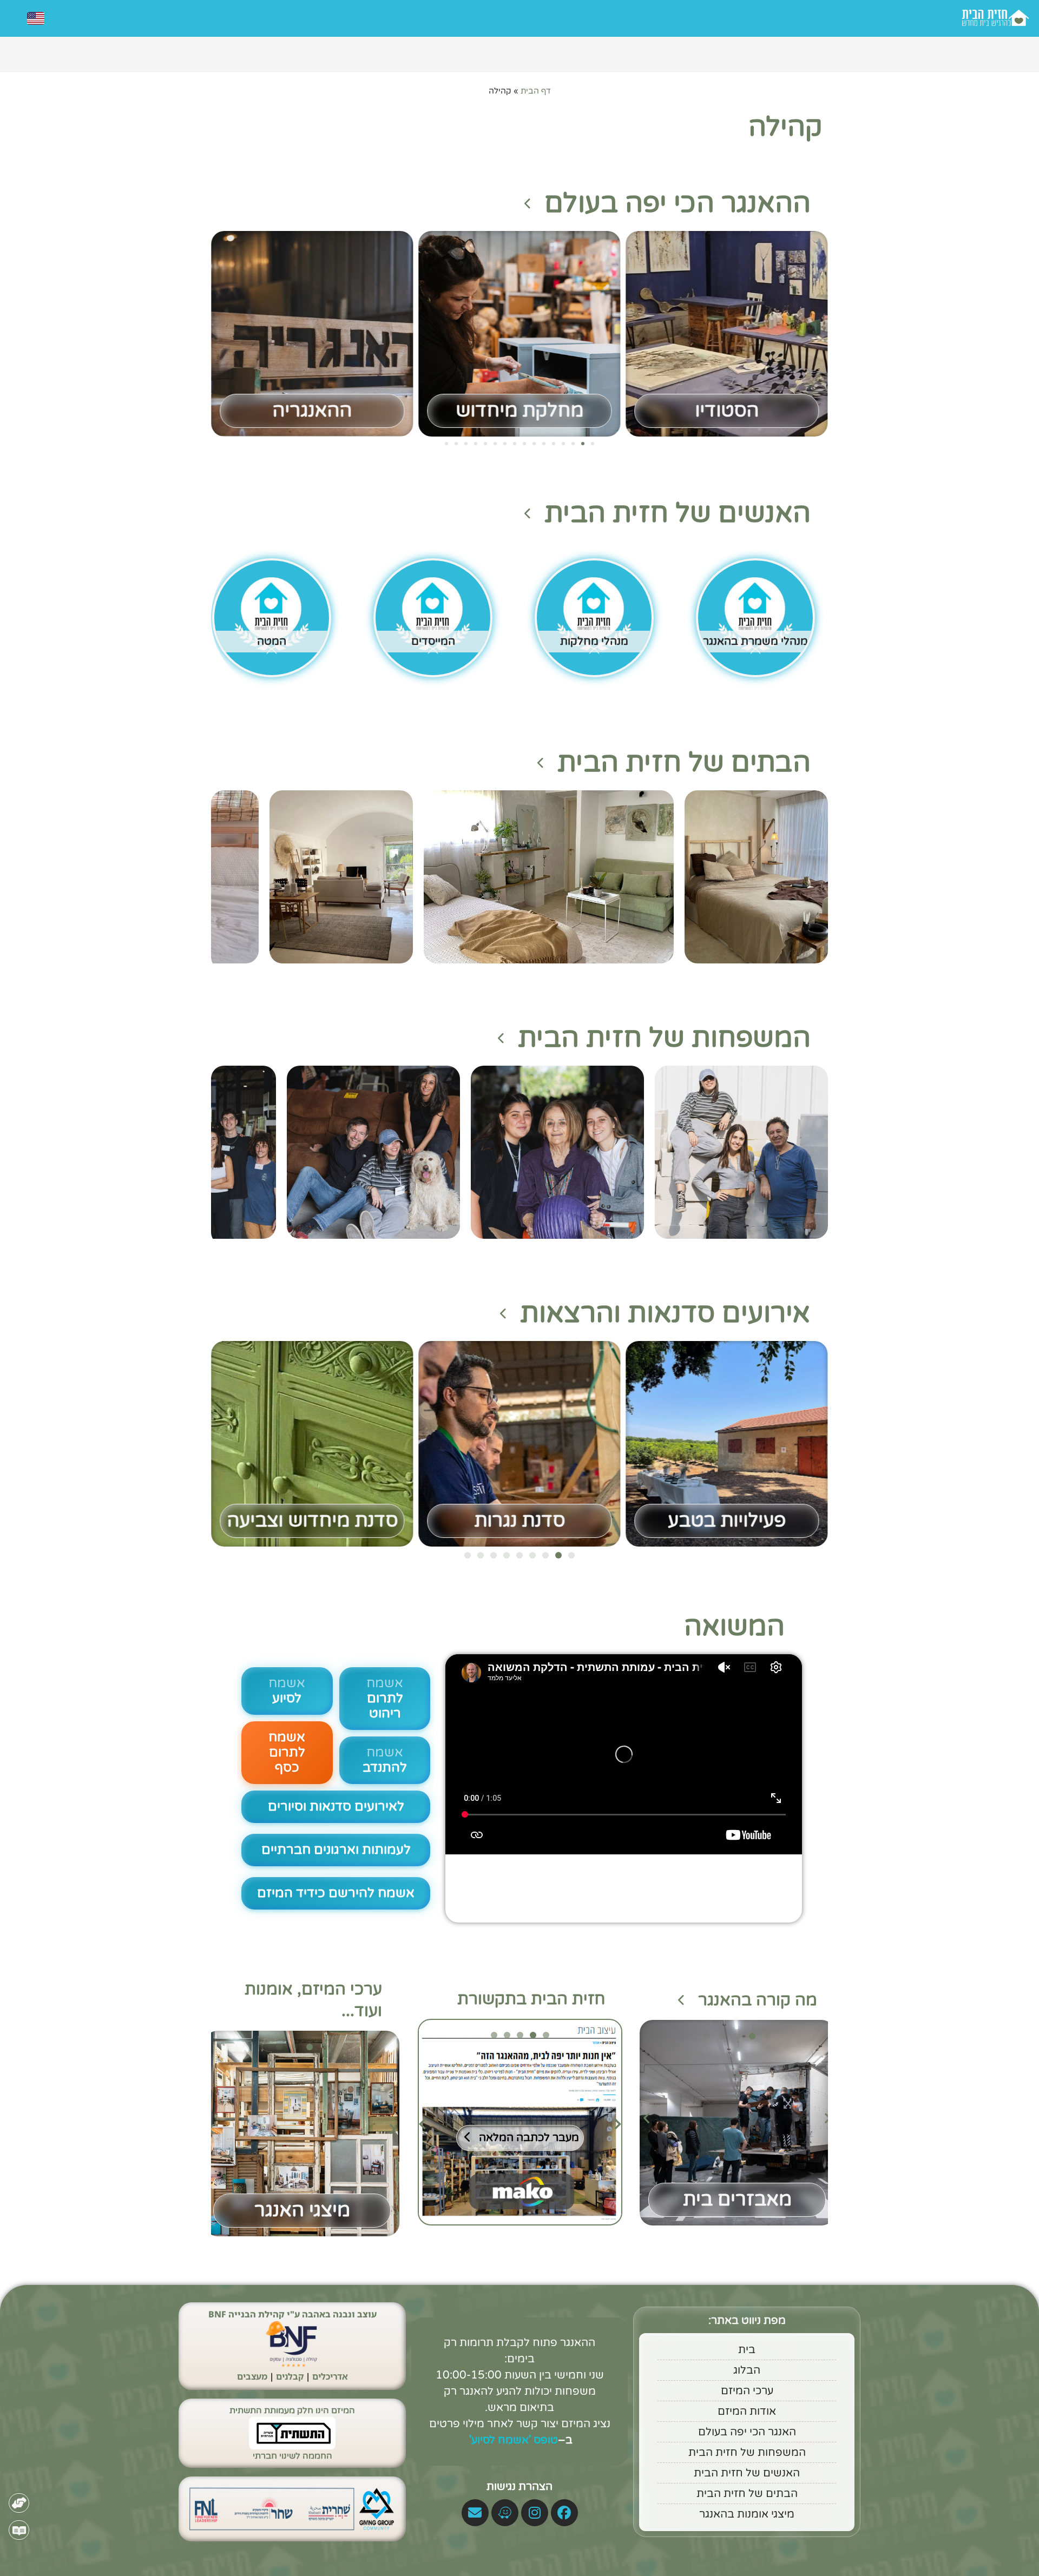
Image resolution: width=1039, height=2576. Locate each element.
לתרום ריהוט (385, 1698)
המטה (272, 642)
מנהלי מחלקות (594, 642)
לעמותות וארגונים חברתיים (336, 1850)
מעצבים (252, 2376)
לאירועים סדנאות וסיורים (336, 1806)
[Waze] (505, 2513)
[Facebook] (564, 2513)
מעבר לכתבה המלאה (529, 2138)
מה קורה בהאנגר (758, 2000)
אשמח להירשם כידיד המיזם (336, 1893)
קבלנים (290, 2376)
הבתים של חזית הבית (684, 763)
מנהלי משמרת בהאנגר (755, 642)
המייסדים (433, 642)
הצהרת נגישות (519, 2487)
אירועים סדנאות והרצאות (665, 1313)
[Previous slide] (423, 2124)
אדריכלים (330, 2376)
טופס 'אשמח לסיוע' (512, 2440)
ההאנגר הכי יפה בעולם (678, 203)
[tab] (546, 2035)
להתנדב (385, 1760)
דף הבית (536, 91)
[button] (593, 444)
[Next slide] (617, 2124)
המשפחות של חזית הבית (664, 1038)
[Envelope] (475, 2513)
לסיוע (287, 1691)
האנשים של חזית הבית (678, 513)
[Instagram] (535, 2513)
